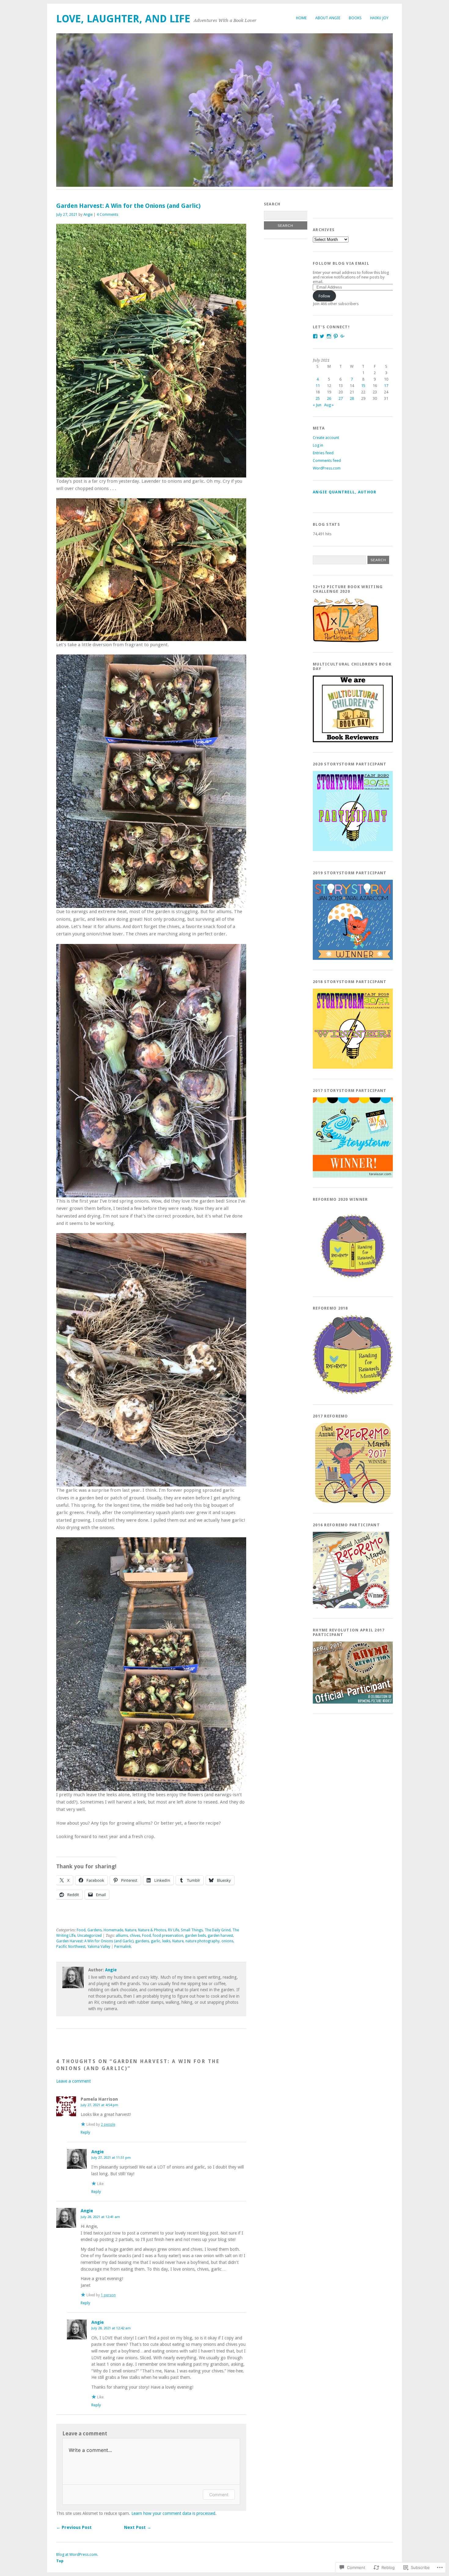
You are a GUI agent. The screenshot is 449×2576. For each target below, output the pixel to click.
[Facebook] (315, 336)
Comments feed (327, 461)
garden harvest (220, 1936)
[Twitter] (322, 336)
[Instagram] (329, 336)
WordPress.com (327, 468)
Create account (326, 438)
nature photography (203, 1941)
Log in (318, 445)
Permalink (123, 1947)
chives (135, 1936)
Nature (131, 1930)
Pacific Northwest (71, 1947)
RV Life (173, 1930)
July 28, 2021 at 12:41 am (100, 2217)
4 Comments (107, 215)
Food (81, 1930)
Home (301, 18)
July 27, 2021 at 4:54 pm (99, 2105)
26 (329, 398)
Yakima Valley (99, 1947)
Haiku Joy (379, 18)
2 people (108, 2125)
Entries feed (323, 453)
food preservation (168, 1936)
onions (227, 1941)
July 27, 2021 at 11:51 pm (111, 2158)
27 (341, 398)
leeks (166, 1941)
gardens (142, 1941)
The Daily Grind (218, 1930)
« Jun (317, 405)
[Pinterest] (336, 336)
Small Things (192, 1930)
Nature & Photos (152, 1930)
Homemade (113, 1930)
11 (318, 386)
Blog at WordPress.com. (77, 2554)
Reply (85, 2132)
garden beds (195, 1936)
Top (60, 2561)
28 (352, 398)
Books (355, 18)
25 (318, 398)
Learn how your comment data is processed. (174, 2513)
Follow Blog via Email (341, 263)
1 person (108, 2295)
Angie (88, 215)
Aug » (329, 405)
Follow (324, 296)
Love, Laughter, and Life (123, 19)
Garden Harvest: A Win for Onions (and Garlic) (95, 1941)
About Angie (328, 18)
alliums (122, 1936)
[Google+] (343, 336)
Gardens (95, 1930)
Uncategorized (89, 1936)
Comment (219, 2495)
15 (363, 386)
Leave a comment (73, 2081)
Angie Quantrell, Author (345, 492)
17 (386, 386)
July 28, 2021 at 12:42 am (111, 2328)
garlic (156, 1941)
